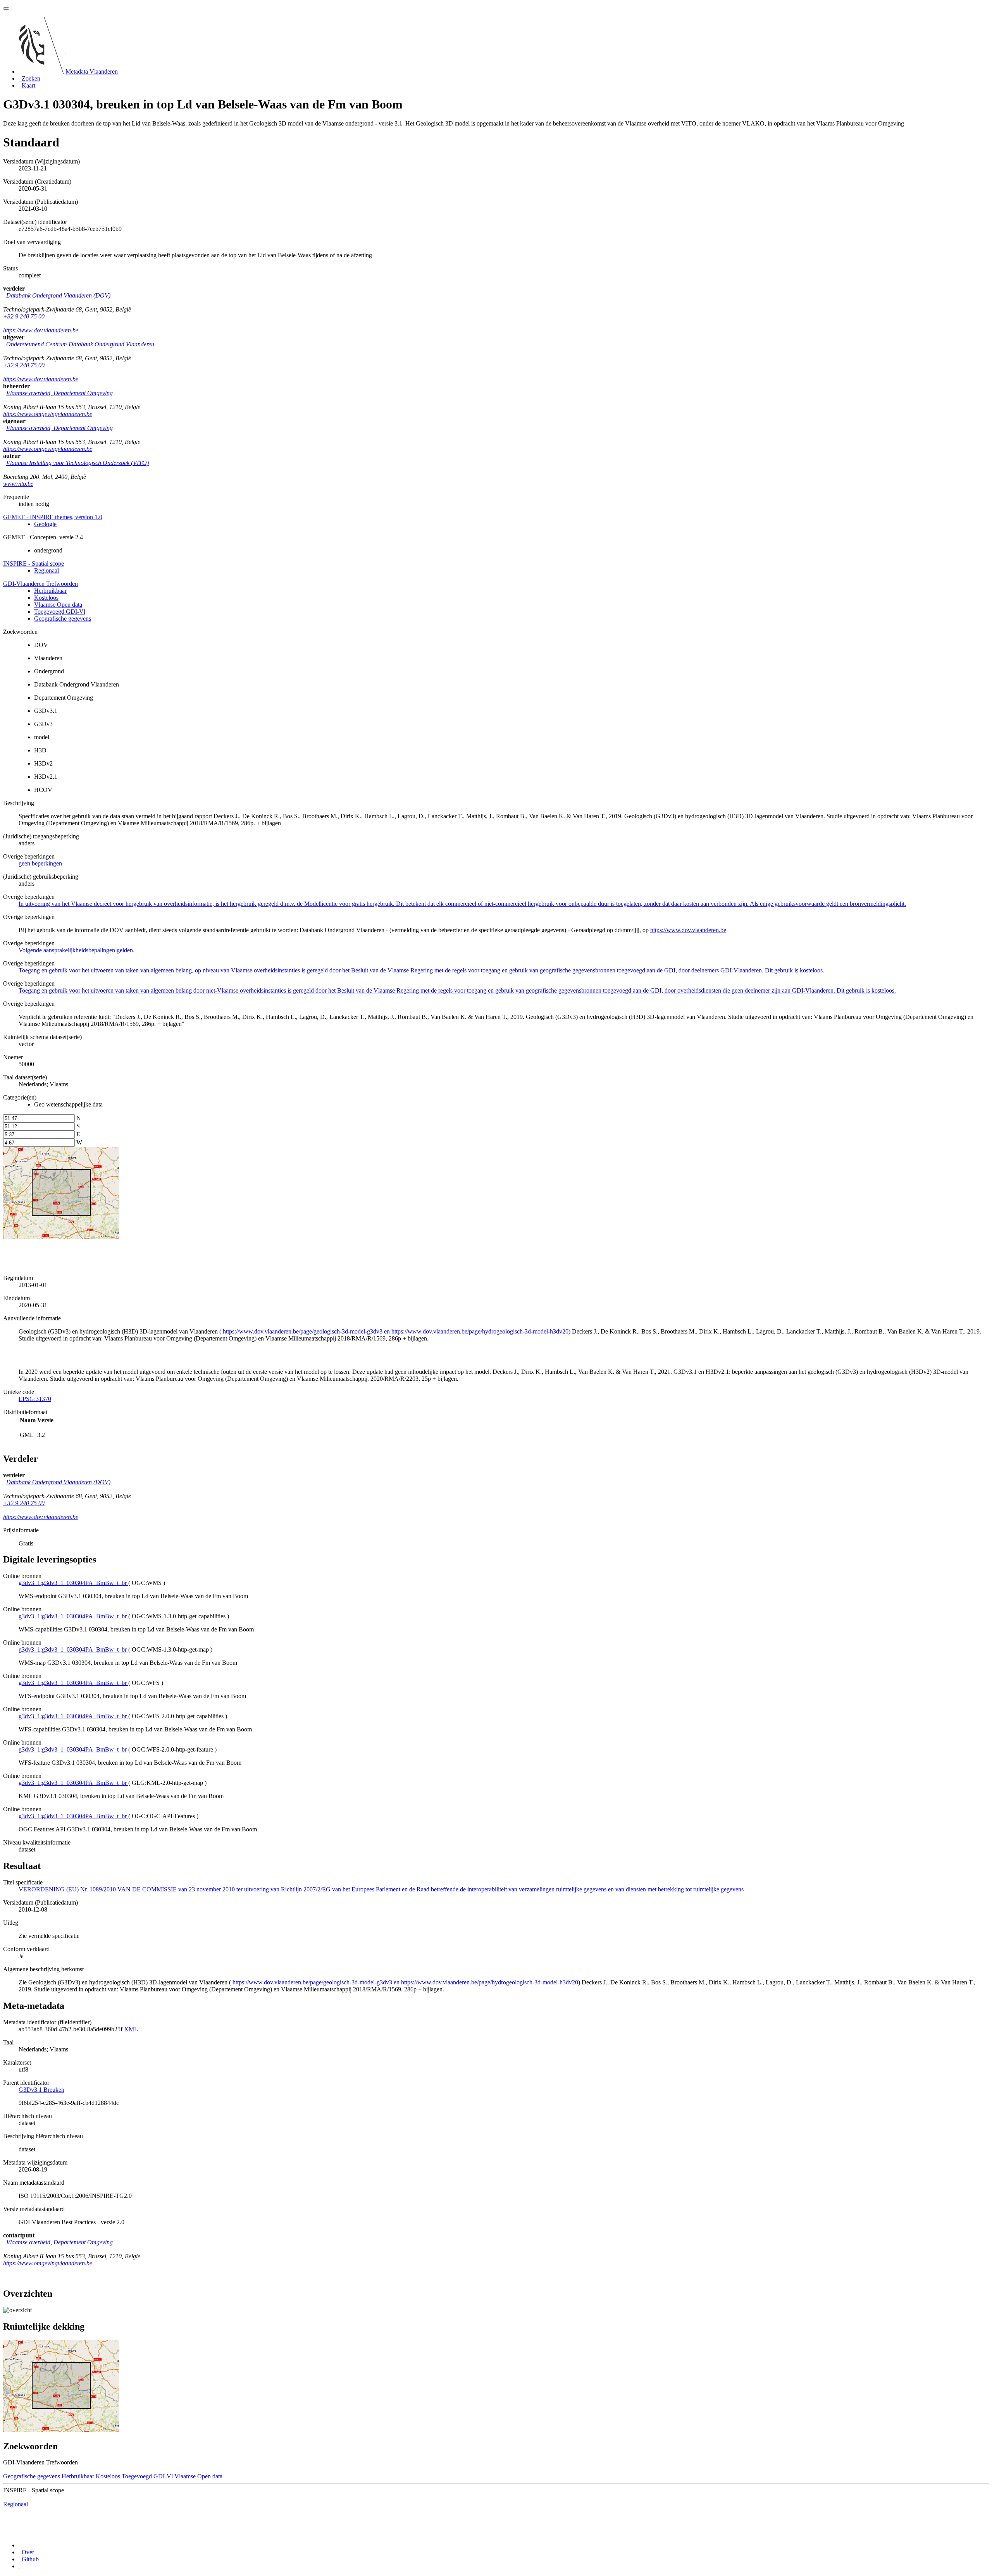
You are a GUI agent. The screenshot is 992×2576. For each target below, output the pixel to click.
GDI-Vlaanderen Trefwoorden (40, 584)
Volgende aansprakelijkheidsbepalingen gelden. (77, 950)
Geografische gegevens (63, 619)
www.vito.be (18, 484)
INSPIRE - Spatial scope (34, 564)
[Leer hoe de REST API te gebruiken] (19, 2566)
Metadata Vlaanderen (92, 71)
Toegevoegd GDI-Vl (60, 612)
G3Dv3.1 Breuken (41, 2090)
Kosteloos (46, 598)
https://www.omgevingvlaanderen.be (48, 414)
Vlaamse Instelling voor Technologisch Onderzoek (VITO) (77, 463)
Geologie (45, 524)
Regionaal (46, 570)
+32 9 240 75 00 (24, 316)
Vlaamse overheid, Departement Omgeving (59, 393)
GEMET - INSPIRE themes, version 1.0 (53, 517)
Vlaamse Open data (58, 605)
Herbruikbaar (50, 591)
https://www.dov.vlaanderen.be (41, 330)
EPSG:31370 (35, 1399)
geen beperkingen (40, 863)
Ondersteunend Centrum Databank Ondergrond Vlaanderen (80, 344)
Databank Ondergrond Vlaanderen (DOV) (58, 295)
